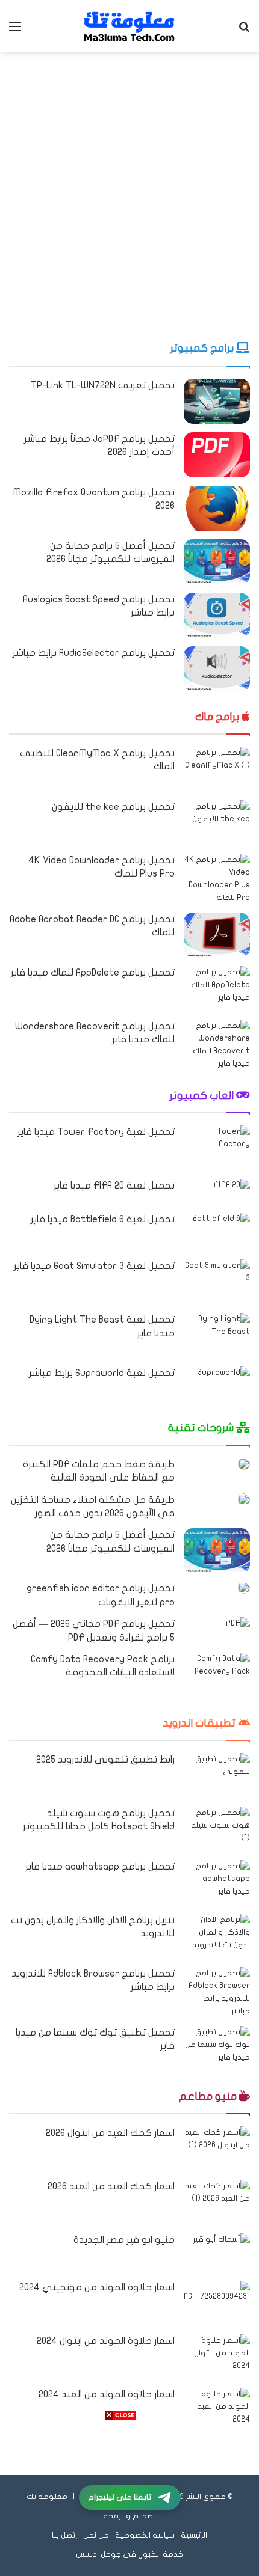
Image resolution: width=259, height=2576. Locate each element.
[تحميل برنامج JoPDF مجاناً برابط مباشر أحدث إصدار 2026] (217, 455)
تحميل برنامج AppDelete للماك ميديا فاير (93, 973)
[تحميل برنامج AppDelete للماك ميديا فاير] (217, 989)
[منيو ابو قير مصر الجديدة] (221, 2253)
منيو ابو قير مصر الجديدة (124, 2240)
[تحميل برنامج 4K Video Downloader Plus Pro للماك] (217, 879)
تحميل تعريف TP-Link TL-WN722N (103, 385)
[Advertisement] (129, 194)
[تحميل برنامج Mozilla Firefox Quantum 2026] (217, 508)
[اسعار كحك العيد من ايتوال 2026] (217, 2149)
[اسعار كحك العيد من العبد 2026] (217, 2202)
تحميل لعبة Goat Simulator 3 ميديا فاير (94, 1266)
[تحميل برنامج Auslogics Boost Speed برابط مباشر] (217, 615)
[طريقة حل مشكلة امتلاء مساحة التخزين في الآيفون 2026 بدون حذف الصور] (244, 1499)
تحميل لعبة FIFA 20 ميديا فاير (114, 1186)
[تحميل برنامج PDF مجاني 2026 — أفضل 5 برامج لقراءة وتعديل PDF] (238, 1625)
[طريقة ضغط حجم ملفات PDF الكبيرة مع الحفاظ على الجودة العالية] (244, 1464)
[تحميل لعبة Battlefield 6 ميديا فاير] (221, 1232)
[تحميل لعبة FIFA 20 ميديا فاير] (232, 1192)
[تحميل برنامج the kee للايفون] (217, 823)
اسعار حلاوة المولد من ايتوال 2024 (106, 2341)
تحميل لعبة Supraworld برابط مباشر (102, 1373)
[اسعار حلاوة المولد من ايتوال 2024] (217, 2357)
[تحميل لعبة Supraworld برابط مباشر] (224, 1384)
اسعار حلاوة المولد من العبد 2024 (107, 2394)
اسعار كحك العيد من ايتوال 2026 (110, 2133)
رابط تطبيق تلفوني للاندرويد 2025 (105, 1760)
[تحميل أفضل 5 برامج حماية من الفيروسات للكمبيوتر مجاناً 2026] (217, 562)
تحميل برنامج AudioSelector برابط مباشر (94, 653)
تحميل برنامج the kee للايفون (113, 807)
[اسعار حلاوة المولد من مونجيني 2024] (217, 2303)
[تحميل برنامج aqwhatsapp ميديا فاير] (217, 1883)
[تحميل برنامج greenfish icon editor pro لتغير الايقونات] (244, 1588)
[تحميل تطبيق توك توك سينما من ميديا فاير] (217, 2048)
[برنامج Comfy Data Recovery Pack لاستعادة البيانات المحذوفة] (217, 1675)
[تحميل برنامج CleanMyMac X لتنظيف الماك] (217, 769)
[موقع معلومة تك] (129, 26)
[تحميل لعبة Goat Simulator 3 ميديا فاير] (217, 1282)
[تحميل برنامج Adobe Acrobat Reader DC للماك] (217, 935)
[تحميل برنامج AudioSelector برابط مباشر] (217, 669)
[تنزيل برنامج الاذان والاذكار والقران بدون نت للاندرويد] (217, 1936)
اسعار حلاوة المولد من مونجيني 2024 (97, 2287)
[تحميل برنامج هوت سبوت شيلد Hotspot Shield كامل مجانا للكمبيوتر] (217, 1829)
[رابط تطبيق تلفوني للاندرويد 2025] (217, 1776)
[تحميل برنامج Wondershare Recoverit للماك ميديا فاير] (217, 1045)
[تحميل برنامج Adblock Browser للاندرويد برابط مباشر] (217, 1992)
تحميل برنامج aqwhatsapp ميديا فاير (100, 1867)
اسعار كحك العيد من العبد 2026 (111, 2186)
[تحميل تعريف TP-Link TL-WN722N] (217, 401)
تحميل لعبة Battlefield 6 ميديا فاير (103, 1219)
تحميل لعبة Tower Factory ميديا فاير (96, 1132)
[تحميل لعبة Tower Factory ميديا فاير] (217, 1148)
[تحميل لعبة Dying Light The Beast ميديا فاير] (217, 1335)
